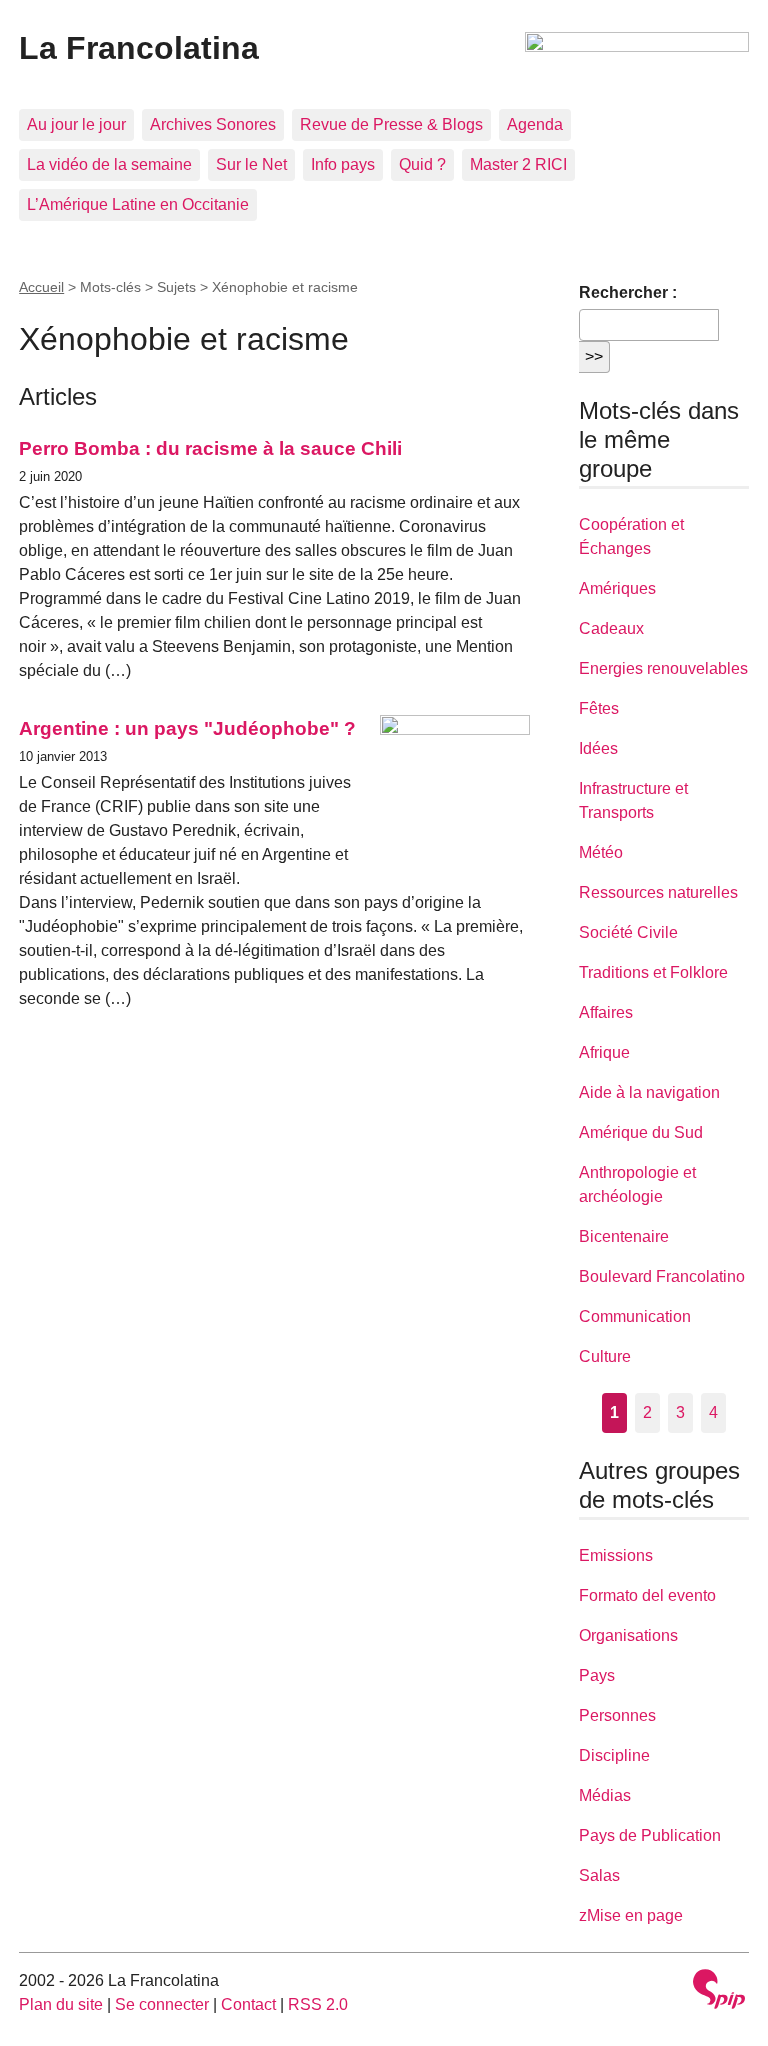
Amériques (617, 588)
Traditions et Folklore (653, 972)
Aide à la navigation (649, 1092)
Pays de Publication (650, 1835)
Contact (248, 2004)
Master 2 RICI (518, 164)
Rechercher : (628, 292)
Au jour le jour (76, 124)
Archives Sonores (213, 124)
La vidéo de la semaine (109, 164)
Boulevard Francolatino (662, 1276)
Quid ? (422, 164)
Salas (599, 1875)
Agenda (535, 124)
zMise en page (631, 1915)
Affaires (606, 1012)
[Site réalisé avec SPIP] (719, 1991)
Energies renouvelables (663, 668)
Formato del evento (647, 1595)
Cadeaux (611, 628)
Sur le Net (251, 164)
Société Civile (628, 932)
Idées (598, 748)
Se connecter (162, 2004)
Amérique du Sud (641, 1132)
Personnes (617, 1715)
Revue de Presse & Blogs (391, 124)
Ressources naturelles (658, 892)
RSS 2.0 (318, 2004)
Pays (597, 1675)
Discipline (614, 1755)
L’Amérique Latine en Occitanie (138, 204)
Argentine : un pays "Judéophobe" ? (187, 728)
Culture (605, 1356)
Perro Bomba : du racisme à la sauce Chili (210, 448)
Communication (635, 1316)
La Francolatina (139, 48)
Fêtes (599, 708)
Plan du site (61, 2004)
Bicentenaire (624, 1236)
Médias (605, 1795)
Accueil (41, 287)
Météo (601, 852)
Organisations (628, 1635)
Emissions (616, 1555)
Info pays (343, 164)
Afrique (604, 1052)
